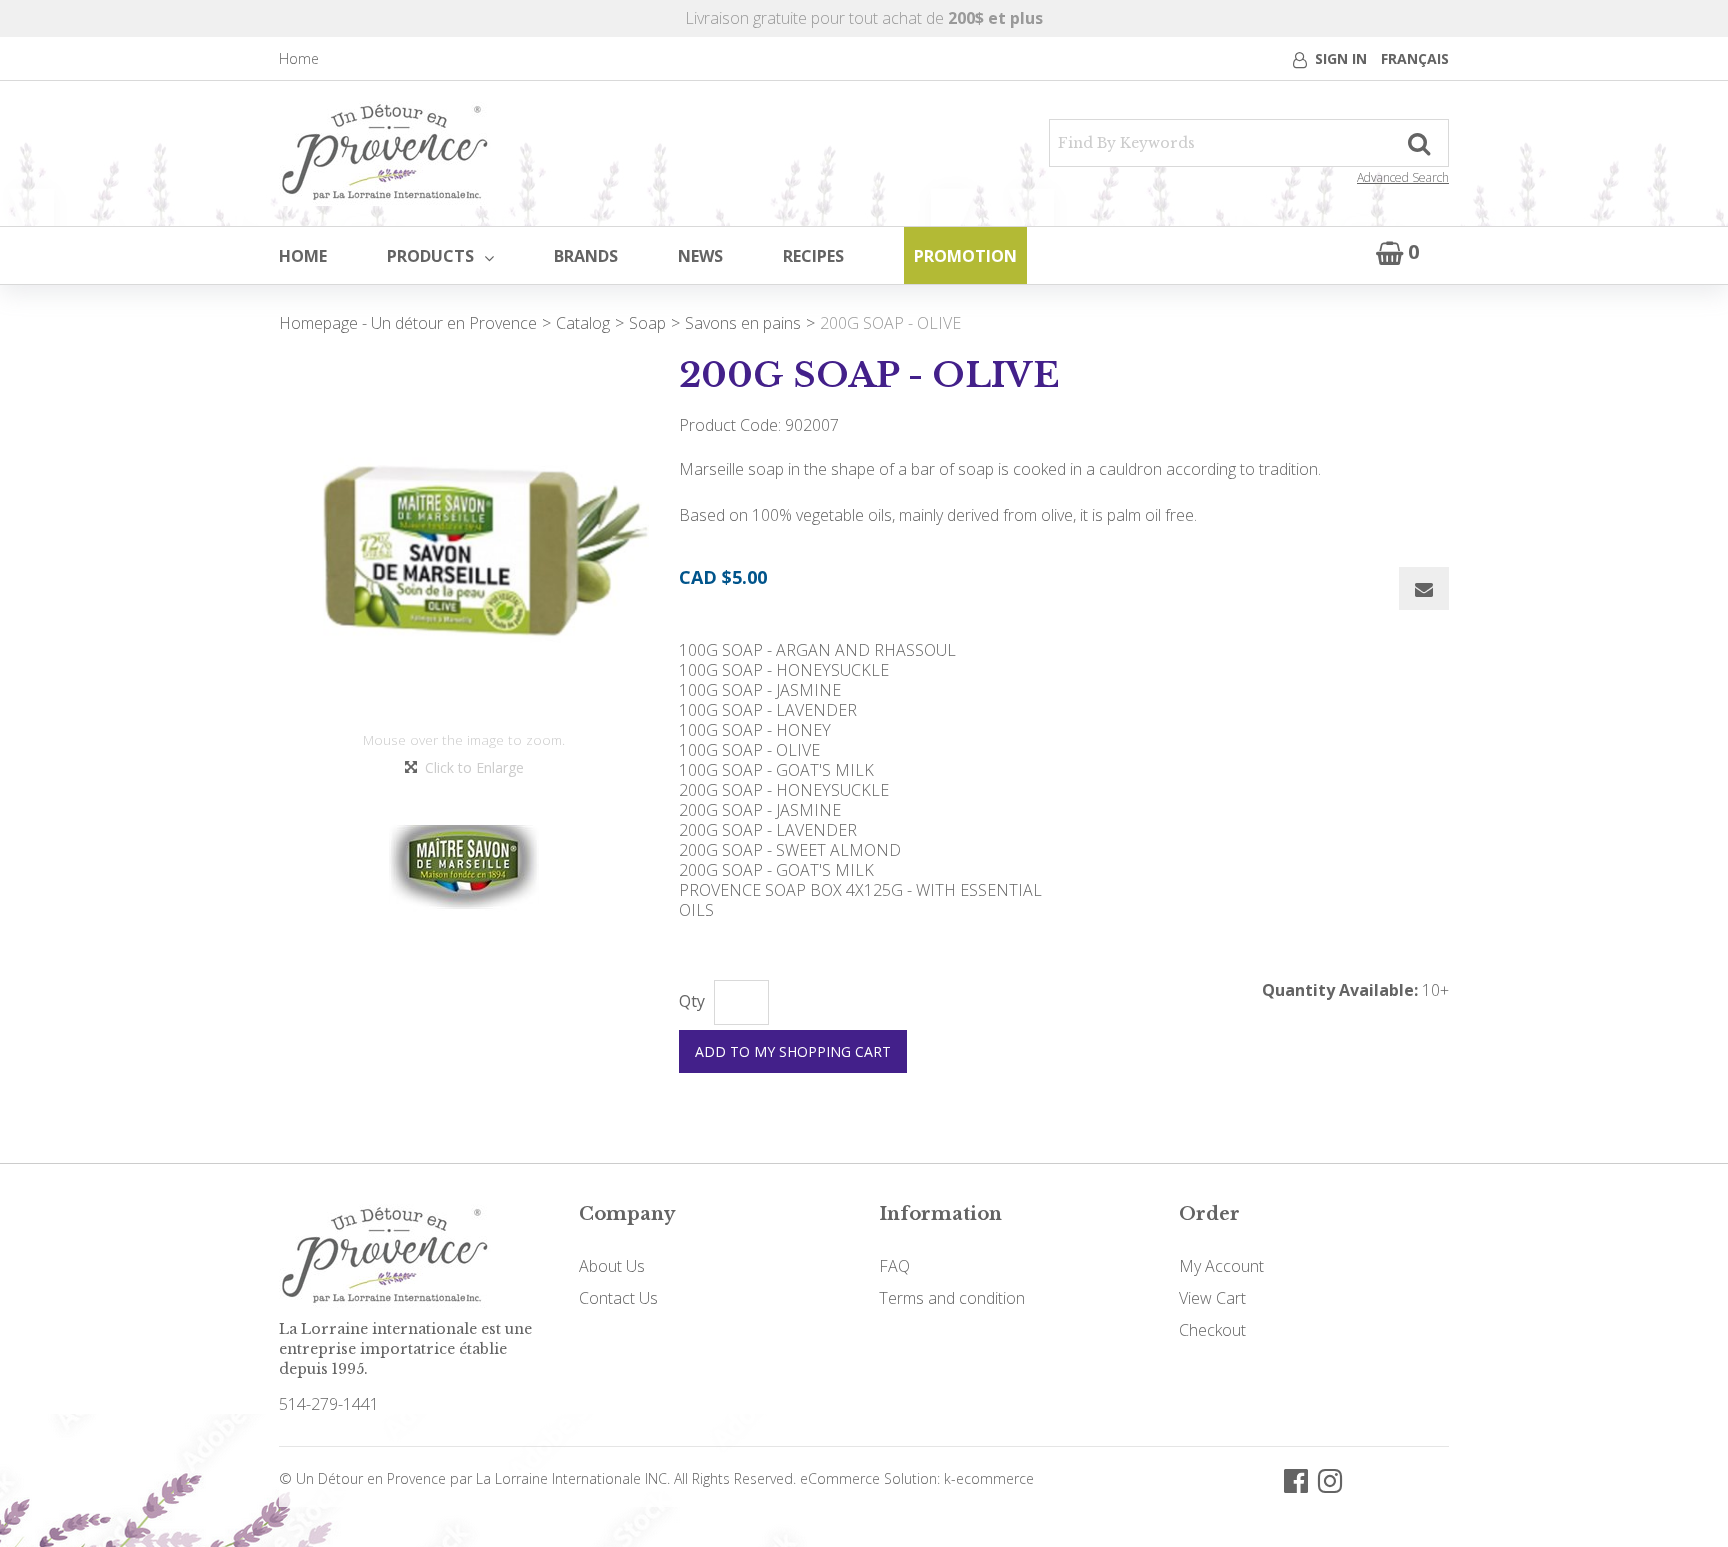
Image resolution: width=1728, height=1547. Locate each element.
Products (430, 256)
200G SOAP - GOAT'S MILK (776, 870)
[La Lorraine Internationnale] (385, 153)
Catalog (583, 323)
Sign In (1341, 58)
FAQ (894, 1266)
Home (299, 58)
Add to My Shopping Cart (793, 1051)
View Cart (1212, 1298)
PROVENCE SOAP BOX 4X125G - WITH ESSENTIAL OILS (860, 900)
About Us (612, 1266)
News (700, 256)
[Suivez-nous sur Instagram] (1330, 1479)
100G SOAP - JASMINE (760, 690)
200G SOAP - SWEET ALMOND (790, 850)
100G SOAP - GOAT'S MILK (776, 770)
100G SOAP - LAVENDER (768, 710)
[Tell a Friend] (1424, 588)
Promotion (965, 256)
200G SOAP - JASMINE (760, 810)
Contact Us (618, 1298)
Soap (647, 323)
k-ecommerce (989, 1478)
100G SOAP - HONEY (755, 730)
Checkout (1212, 1330)
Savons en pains (743, 323)
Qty (692, 1001)
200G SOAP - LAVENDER (768, 830)
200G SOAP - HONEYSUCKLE (784, 790)
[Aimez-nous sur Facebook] (1296, 1479)
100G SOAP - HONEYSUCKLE (784, 670)
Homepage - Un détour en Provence (408, 323)
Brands (586, 256)
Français (1415, 58)
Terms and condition (952, 1298)
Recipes (813, 256)
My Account (1221, 1266)
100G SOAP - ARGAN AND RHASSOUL (817, 650)
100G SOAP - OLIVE (749, 750)
